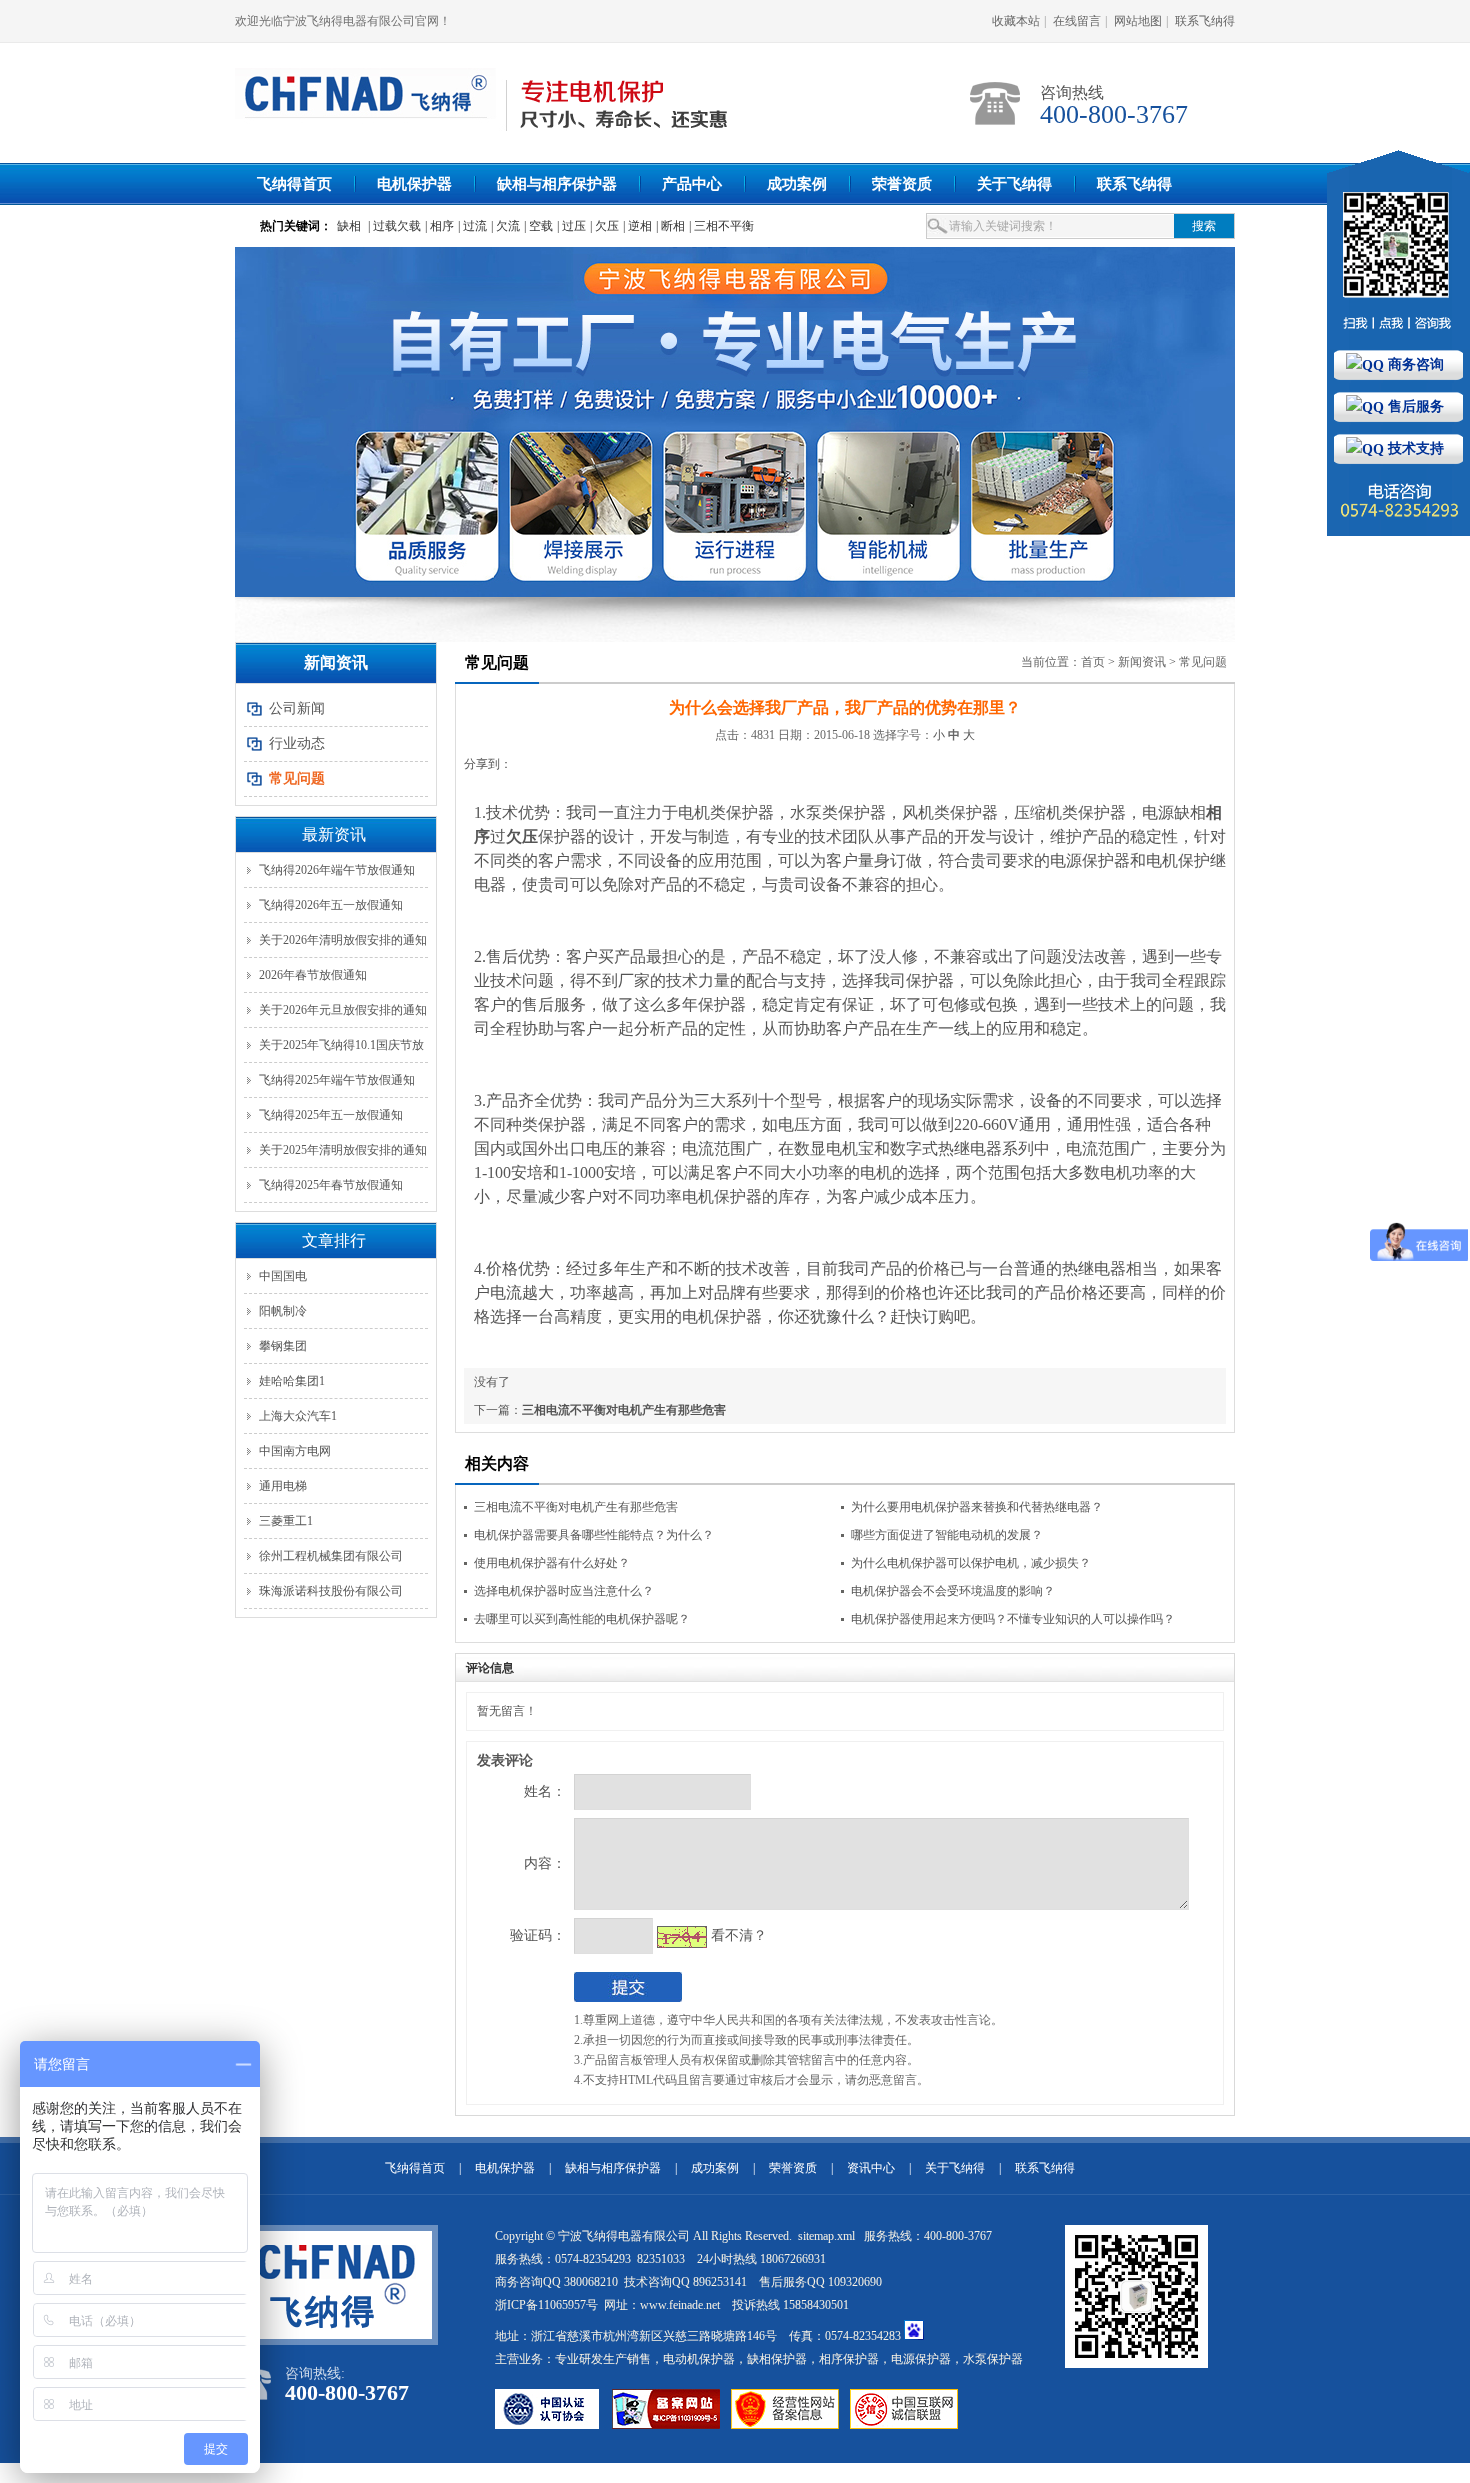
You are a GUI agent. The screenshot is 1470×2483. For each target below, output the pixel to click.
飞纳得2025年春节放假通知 (331, 1185)
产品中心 (692, 184)
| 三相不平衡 (721, 226)
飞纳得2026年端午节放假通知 (337, 870)
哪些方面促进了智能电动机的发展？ (947, 1535)
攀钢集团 (283, 1346)
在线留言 (1077, 21)
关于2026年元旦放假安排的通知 (343, 1010)
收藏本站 (1016, 21)
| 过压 (571, 226)
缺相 (349, 226)
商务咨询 (1414, 364)
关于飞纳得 (1014, 184)
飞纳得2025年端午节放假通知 (337, 1080)
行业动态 (297, 743)
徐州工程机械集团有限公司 (331, 1556)
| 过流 (472, 226)
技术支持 (1414, 448)
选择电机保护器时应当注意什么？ (564, 1591)
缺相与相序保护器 (557, 184)
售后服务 (1414, 406)
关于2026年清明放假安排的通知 (343, 940)
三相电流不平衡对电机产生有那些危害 (624, 1410)
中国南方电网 (295, 1451)
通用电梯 (283, 1486)
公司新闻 (297, 708)
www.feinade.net (680, 2305)
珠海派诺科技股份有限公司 (331, 1591)
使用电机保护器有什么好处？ (552, 1563)
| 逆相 (637, 226)
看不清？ (739, 1935)
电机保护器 (414, 184)
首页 (1093, 662)
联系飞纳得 (1205, 21)
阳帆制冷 (283, 1311)
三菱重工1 (286, 1521)
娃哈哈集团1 (292, 1381)
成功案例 (797, 184)
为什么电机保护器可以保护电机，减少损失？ (971, 1563)
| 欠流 (505, 226)
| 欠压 (604, 226)
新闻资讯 (1142, 662)
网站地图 (1138, 21)
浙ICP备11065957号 (546, 2305)
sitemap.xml (828, 2236)
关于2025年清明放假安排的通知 (343, 1150)
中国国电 (283, 1276)
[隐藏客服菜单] (1398, 249)
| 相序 (439, 226)
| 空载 (538, 226)
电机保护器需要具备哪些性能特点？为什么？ (594, 1535)
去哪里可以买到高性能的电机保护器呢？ (582, 1619)
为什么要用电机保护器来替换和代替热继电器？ (977, 1507)
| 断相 (670, 226)
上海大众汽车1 (298, 1416)
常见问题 (1203, 662)
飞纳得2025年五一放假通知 (331, 1115)
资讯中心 (871, 2168)
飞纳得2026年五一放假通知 (331, 905)
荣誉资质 (902, 184)
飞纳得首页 (294, 184)
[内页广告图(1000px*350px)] (735, 422)
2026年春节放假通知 (313, 975)
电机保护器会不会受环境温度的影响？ (953, 1591)
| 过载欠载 (394, 226)
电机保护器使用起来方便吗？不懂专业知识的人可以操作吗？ (1013, 1619)
